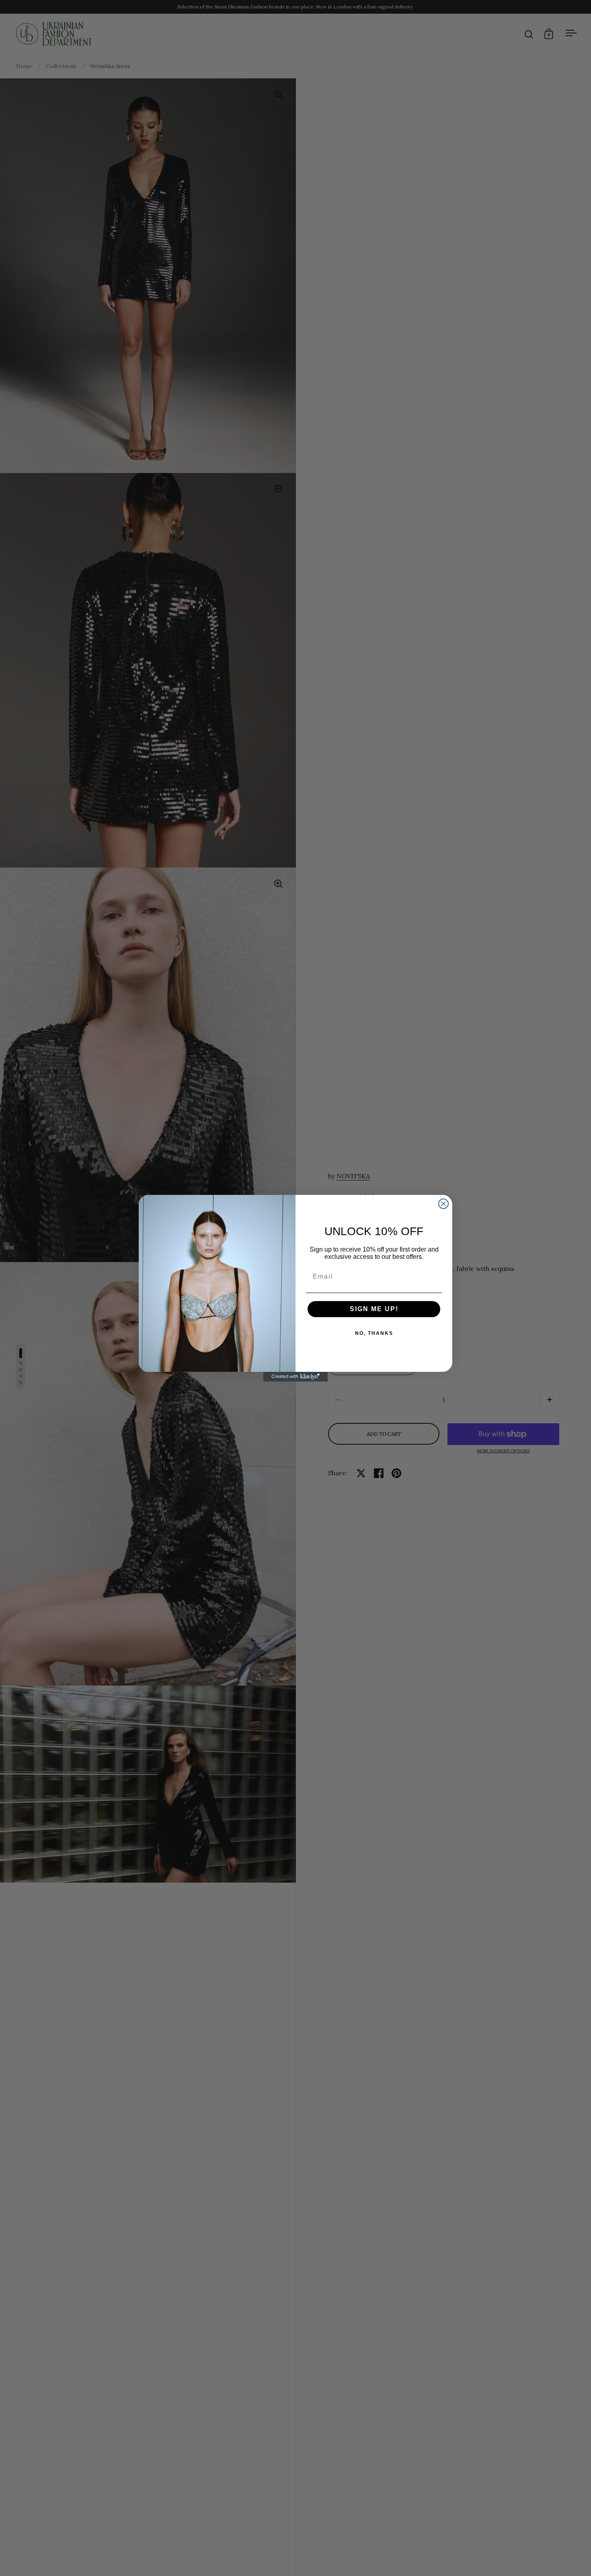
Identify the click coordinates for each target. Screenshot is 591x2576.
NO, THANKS (374, 1333)
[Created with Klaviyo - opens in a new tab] (295, 1377)
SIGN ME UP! (374, 1309)
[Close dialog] (443, 1204)
